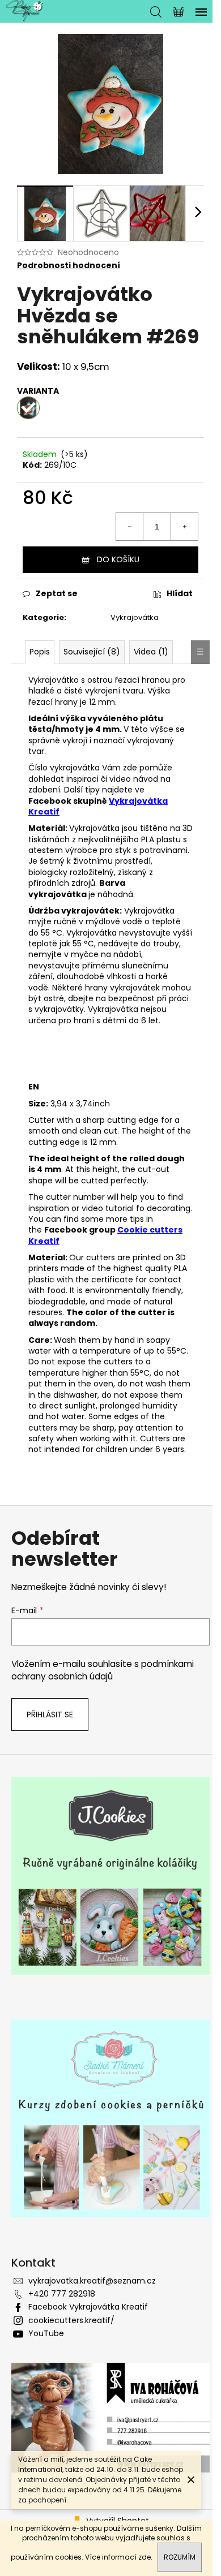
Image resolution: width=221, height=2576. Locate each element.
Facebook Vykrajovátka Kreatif (88, 2307)
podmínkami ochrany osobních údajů (103, 1670)
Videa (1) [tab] (151, 652)
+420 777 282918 (62, 2294)
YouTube (46, 2333)
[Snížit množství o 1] (130, 527)
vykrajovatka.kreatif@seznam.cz (92, 2281)
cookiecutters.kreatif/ (71, 2320)
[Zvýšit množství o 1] (184, 527)
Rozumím (180, 2557)
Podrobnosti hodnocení (69, 266)
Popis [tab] (40, 652)
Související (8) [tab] (92, 652)
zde (144, 2557)
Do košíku (118, 559)
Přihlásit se (50, 1715)
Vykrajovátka (135, 617)
